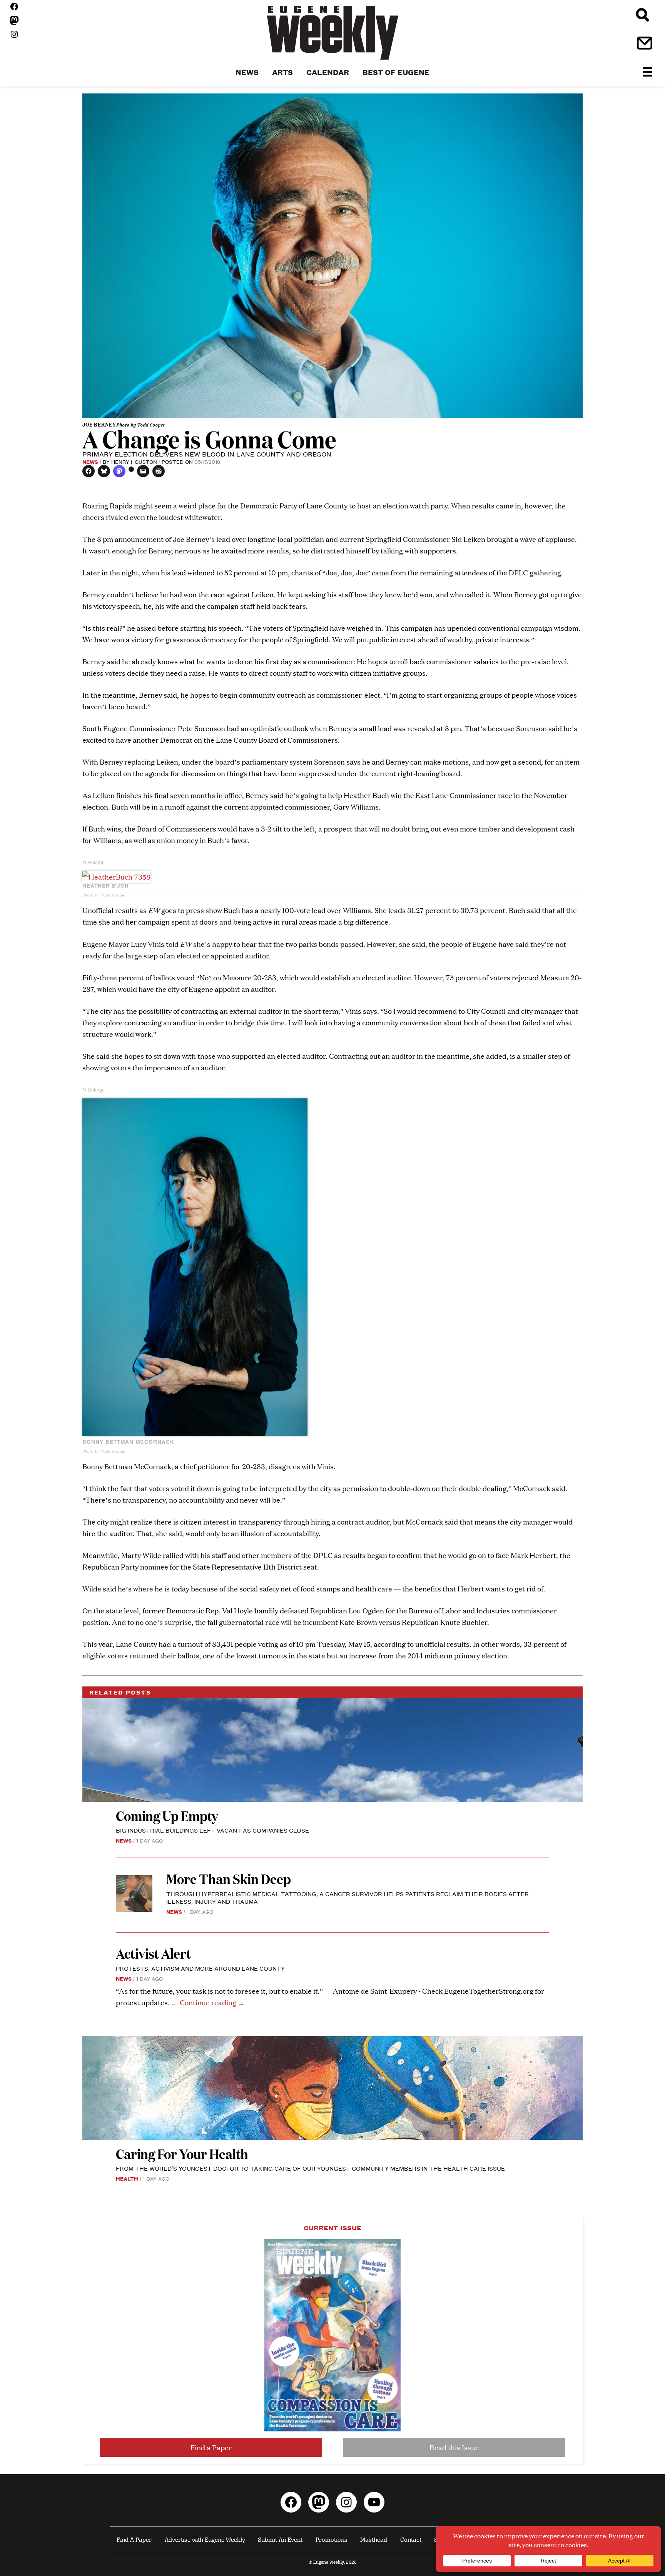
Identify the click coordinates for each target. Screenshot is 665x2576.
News (90, 462)
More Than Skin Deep (229, 1879)
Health (127, 2178)
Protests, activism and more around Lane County (200, 1968)
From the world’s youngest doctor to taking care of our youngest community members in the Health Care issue (310, 2168)
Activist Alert (153, 1953)
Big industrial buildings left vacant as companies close (212, 1830)
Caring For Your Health (182, 2154)
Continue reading (212, 2002)
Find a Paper (211, 2447)
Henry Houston (134, 462)
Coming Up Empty (167, 1815)
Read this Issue (454, 2447)
